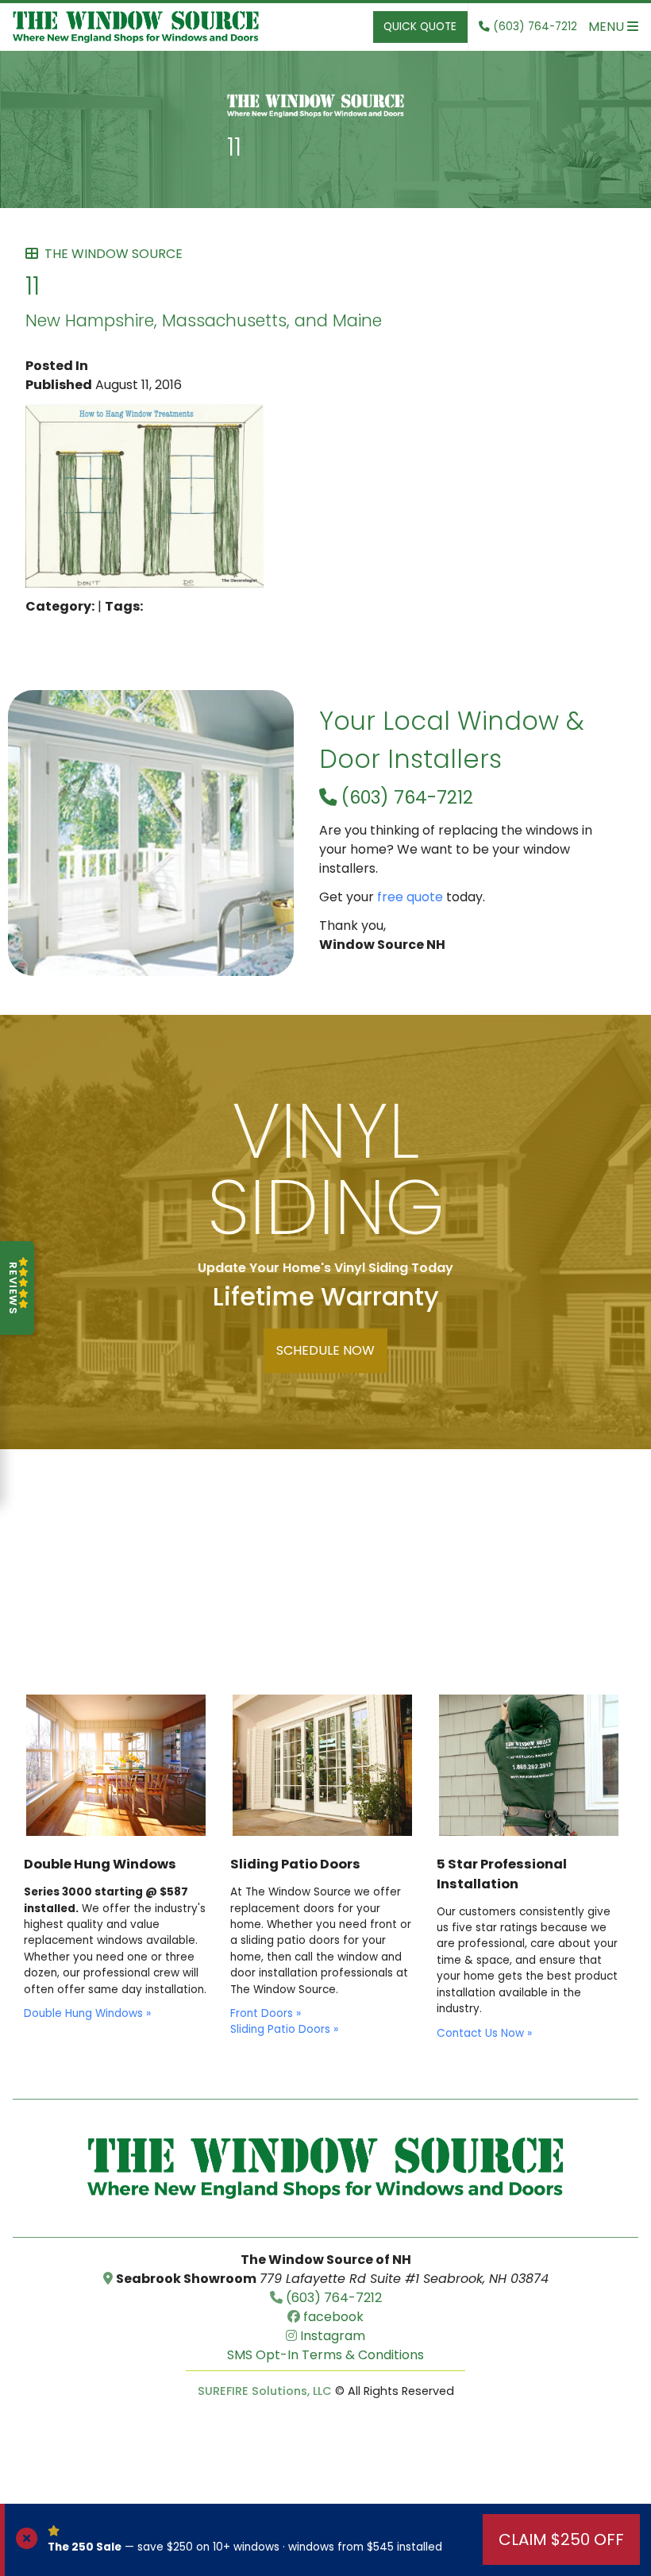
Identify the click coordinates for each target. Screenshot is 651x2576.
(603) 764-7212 (405, 797)
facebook (332, 2317)
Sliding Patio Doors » (284, 2029)
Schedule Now (325, 1350)
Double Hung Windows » (87, 2013)
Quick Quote (420, 27)
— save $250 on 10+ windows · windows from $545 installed (245, 2547)
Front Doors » (266, 2013)
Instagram (331, 2336)
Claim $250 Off (561, 2539)
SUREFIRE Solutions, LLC (265, 2391)
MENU (608, 27)
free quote (410, 897)
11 (234, 147)
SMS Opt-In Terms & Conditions (325, 2355)
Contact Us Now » (484, 2033)
